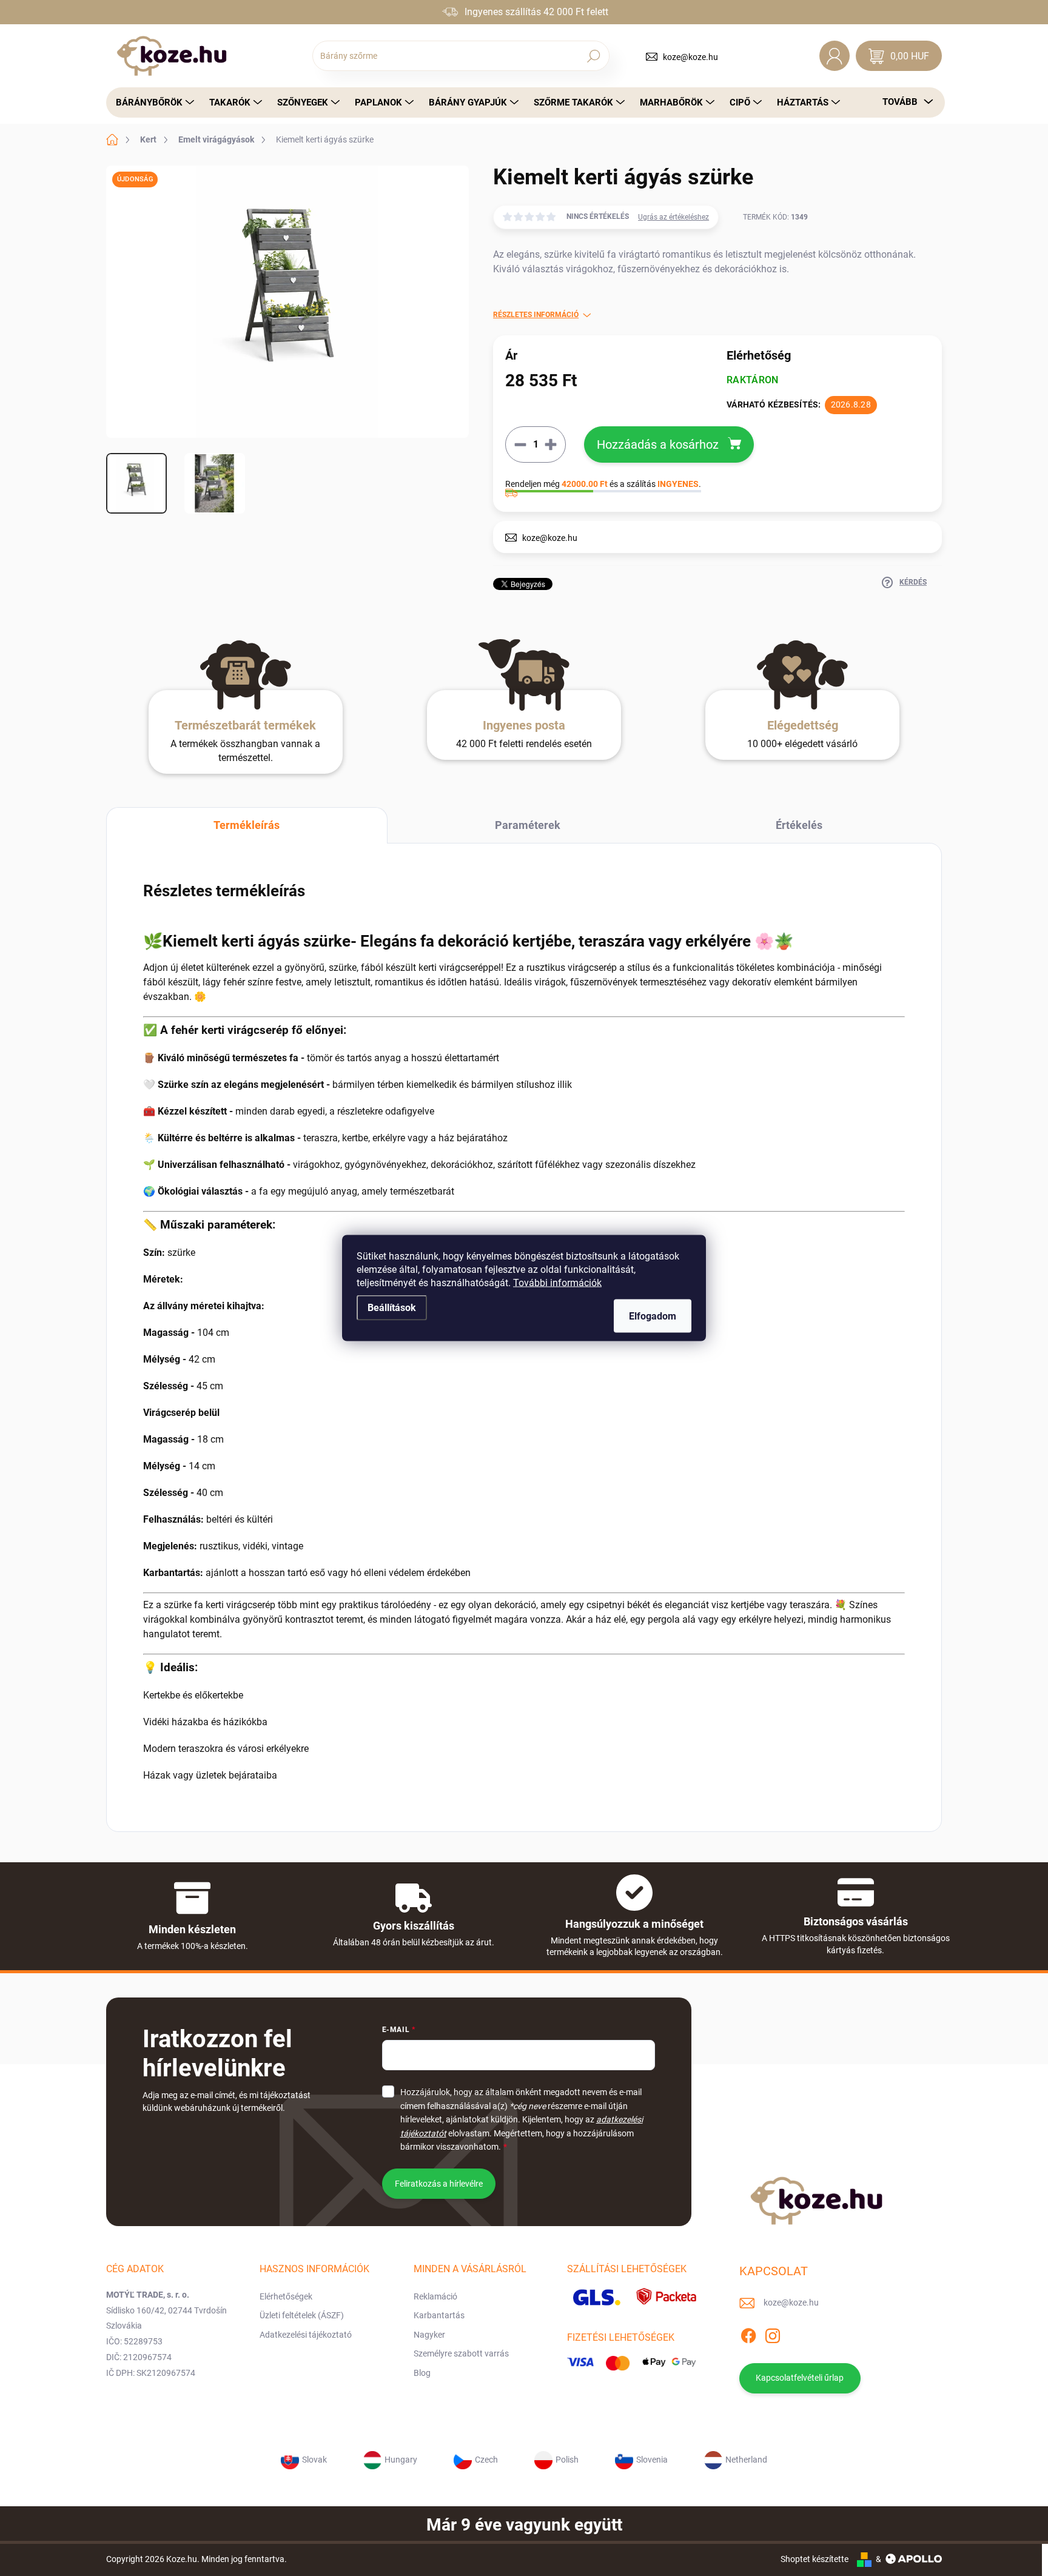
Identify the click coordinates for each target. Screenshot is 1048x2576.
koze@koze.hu (690, 57)
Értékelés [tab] (799, 825)
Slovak (314, 2459)
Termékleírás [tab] (247, 825)
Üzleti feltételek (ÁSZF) (302, 2315)
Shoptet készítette (815, 2559)
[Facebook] (748, 2333)
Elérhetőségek (286, 2296)
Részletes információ (536, 315)
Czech (486, 2459)
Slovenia (652, 2459)
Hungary (401, 2459)
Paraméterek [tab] (528, 825)
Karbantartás (439, 2315)
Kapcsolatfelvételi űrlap (800, 2378)
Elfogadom (653, 1316)
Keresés (593, 56)
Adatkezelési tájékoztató (306, 2335)
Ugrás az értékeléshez (673, 217)
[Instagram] (773, 2333)
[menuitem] (152, 102)
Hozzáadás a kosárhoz (658, 444)
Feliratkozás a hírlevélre (439, 2184)
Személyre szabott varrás (461, 2353)
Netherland (746, 2459)
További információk (557, 1283)
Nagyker (429, 2335)
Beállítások (392, 1308)
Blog (422, 2373)
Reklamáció (435, 2296)
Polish (567, 2459)
